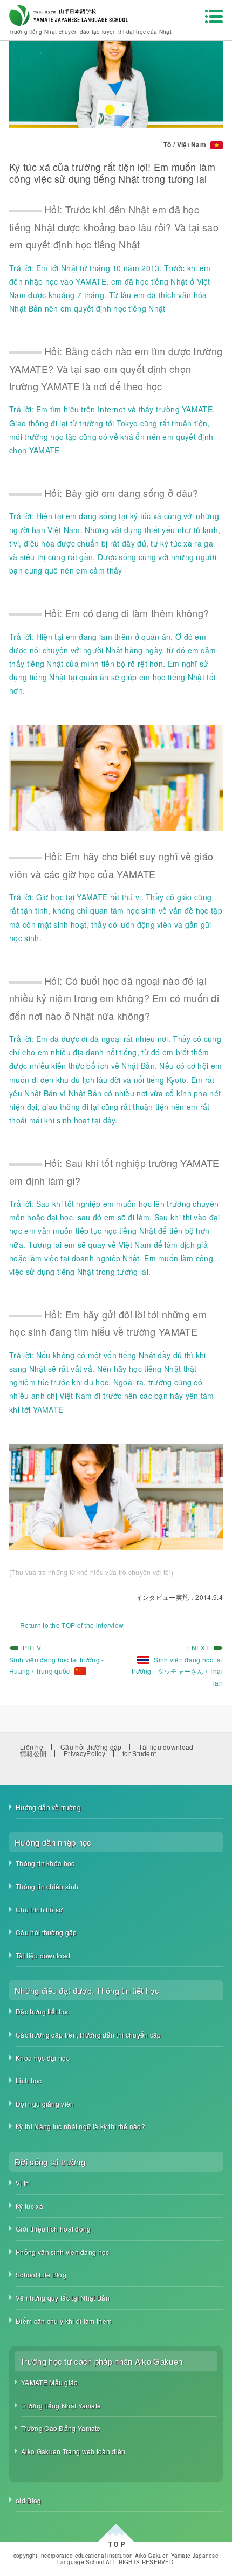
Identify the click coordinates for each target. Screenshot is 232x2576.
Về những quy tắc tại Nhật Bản (63, 2298)
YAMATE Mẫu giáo (50, 2382)
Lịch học (29, 2080)
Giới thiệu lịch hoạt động (53, 2229)
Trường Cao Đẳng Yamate (61, 2428)
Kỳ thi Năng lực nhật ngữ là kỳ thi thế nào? (80, 2126)
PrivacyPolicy (84, 1753)
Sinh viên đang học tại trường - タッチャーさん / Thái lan (177, 1671)
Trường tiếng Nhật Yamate (61, 2405)
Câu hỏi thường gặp (91, 1747)
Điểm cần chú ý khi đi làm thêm (64, 2321)
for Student (139, 1753)
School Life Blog (41, 2274)
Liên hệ (32, 1747)
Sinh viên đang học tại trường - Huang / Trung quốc (56, 1665)
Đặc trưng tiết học (43, 2011)
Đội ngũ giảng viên (45, 2104)
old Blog (28, 2500)
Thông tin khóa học (45, 1863)
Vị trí (23, 2183)
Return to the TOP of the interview (72, 1625)
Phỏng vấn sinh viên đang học (62, 2252)
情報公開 (33, 1753)
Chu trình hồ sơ (39, 1909)
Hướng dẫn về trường (48, 1807)
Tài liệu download (166, 1747)
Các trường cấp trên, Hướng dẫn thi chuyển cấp (88, 2035)
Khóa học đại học (43, 2058)
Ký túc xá (29, 2206)
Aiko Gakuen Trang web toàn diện (73, 2451)
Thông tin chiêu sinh (47, 1886)
